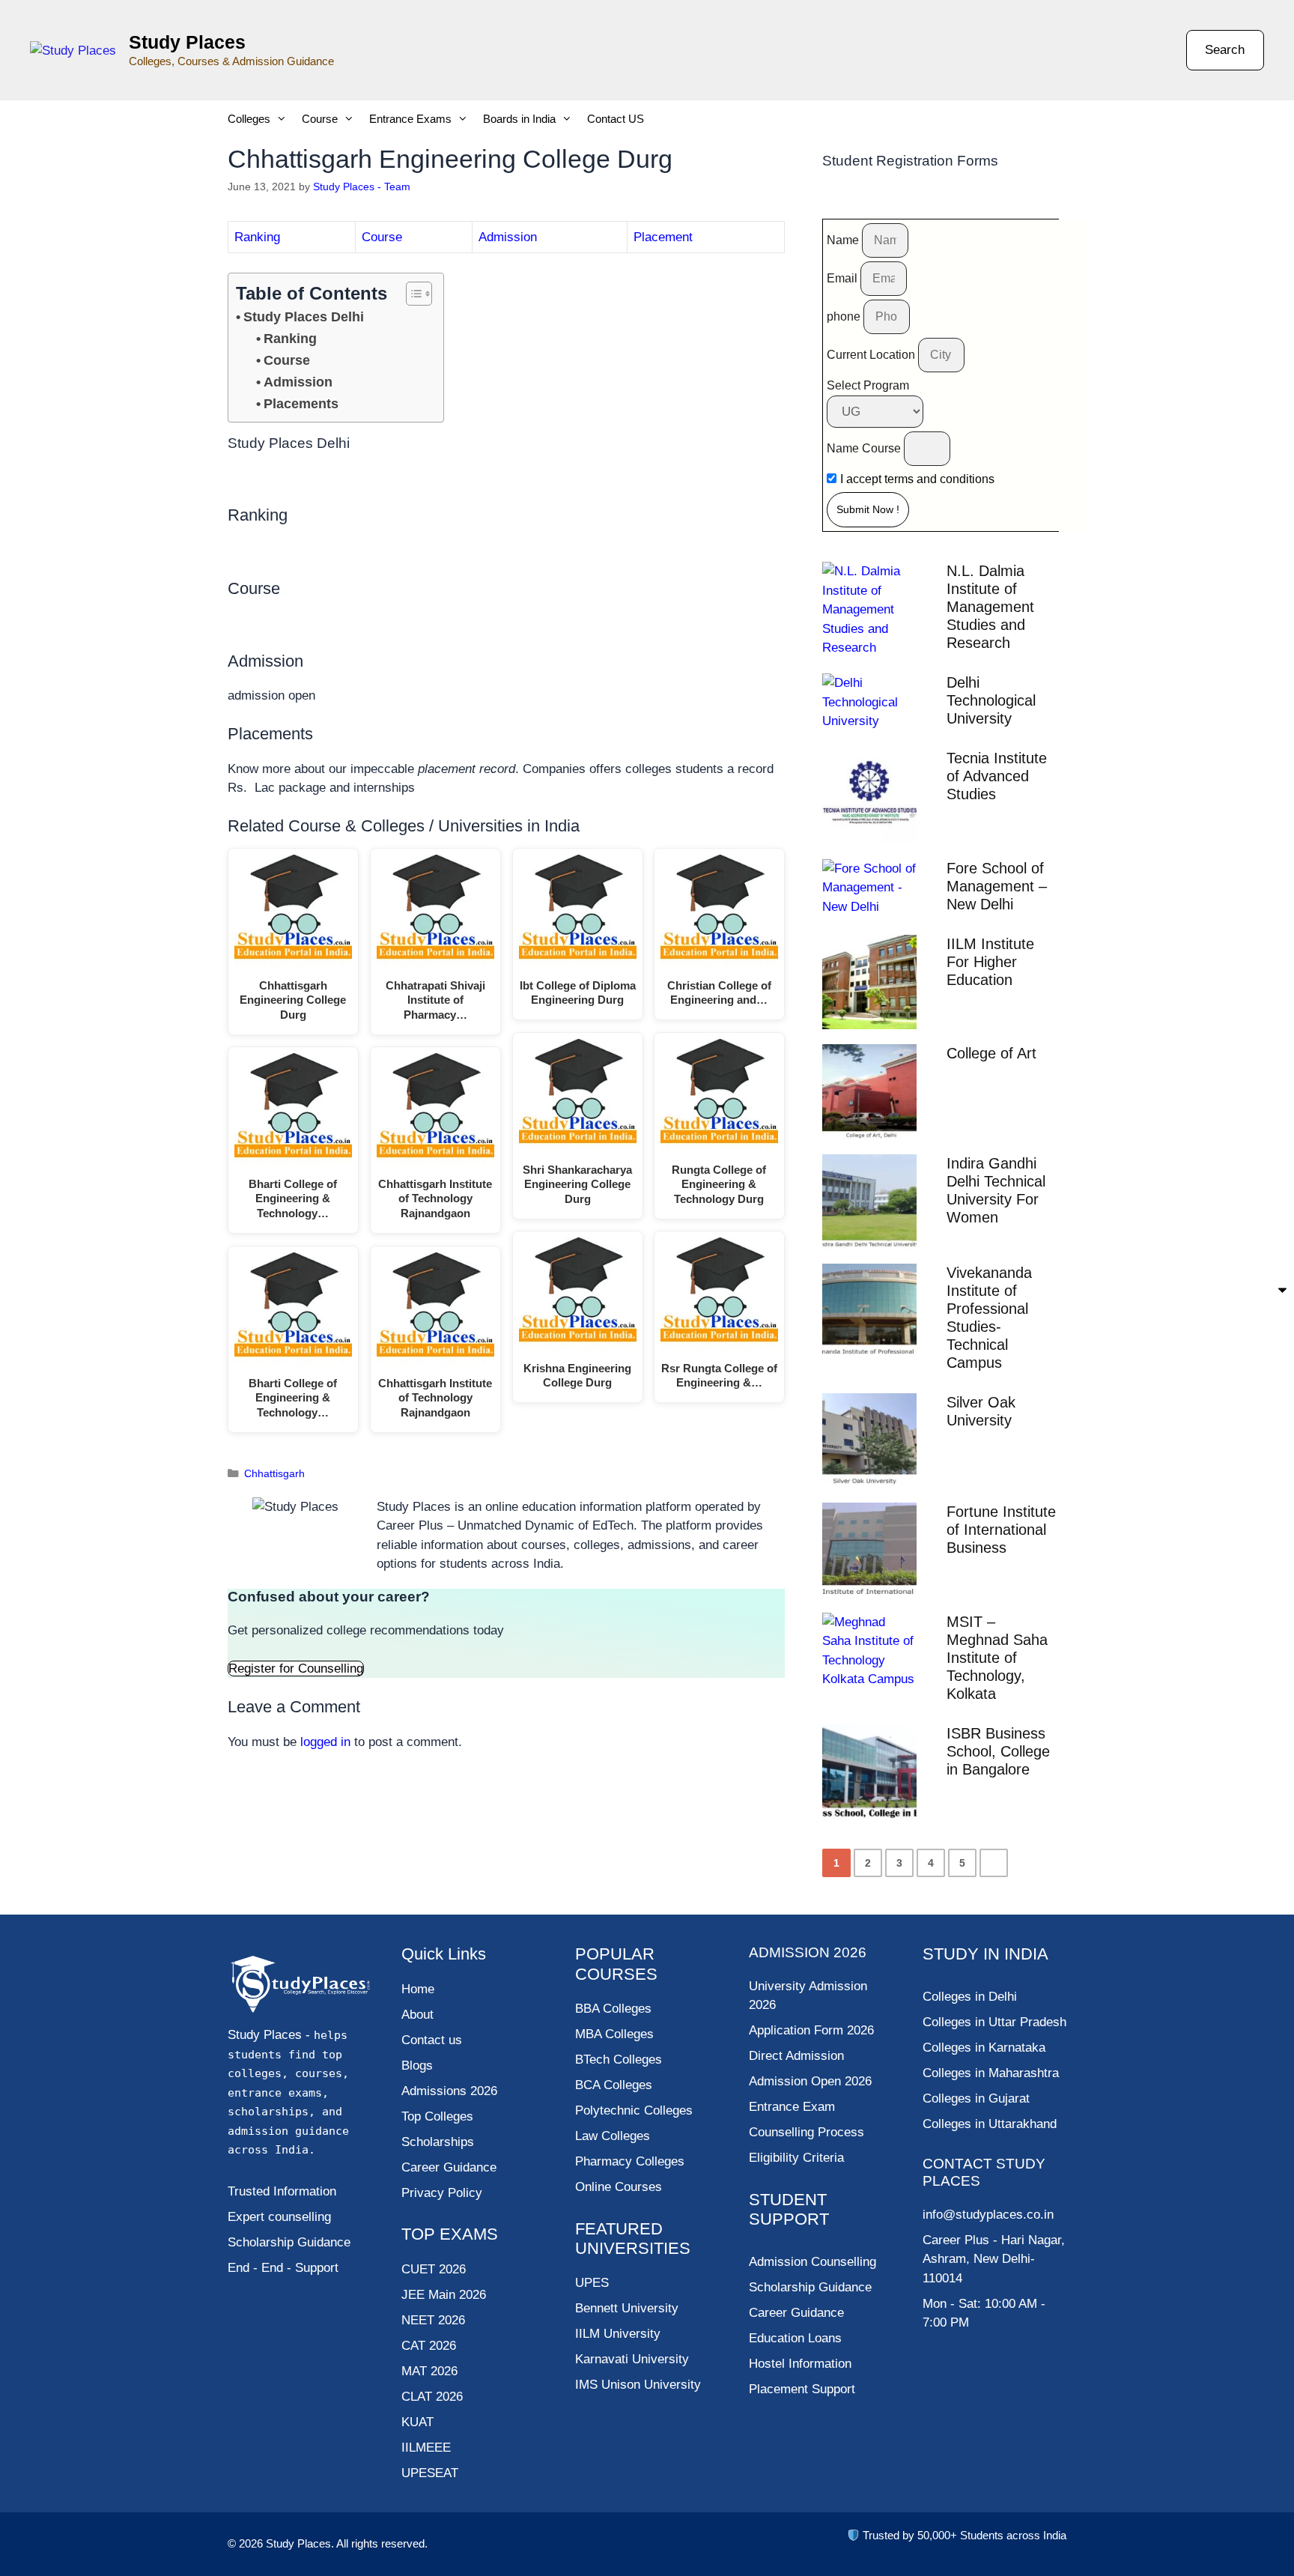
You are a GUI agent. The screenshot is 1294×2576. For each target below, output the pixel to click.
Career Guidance (796, 2313)
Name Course (865, 448)
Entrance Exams (410, 119)
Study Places (187, 42)
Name (844, 240)
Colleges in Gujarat (976, 2098)
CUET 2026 (434, 2269)
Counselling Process (807, 2132)
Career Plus (956, 2240)
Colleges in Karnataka (984, 2048)
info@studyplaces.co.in (988, 2215)
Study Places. (301, 2543)
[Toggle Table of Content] (411, 294)
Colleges (249, 119)
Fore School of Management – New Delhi (997, 886)
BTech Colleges (619, 2060)
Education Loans (795, 2338)
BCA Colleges (614, 2085)
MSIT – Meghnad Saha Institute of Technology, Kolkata (997, 1658)
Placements (301, 404)
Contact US (616, 119)
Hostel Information (800, 2364)
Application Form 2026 (811, 2030)
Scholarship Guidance (810, 2287)
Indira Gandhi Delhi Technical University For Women (996, 1190)
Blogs (417, 2066)
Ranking (257, 237)
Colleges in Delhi (970, 1997)
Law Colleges (613, 2136)
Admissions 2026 (449, 2091)
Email (844, 278)
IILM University (618, 2334)
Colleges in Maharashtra (991, 2073)
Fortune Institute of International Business (1001, 1530)
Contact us (432, 2040)
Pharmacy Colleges (630, 2161)
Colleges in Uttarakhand (990, 2124)
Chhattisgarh (274, 1473)
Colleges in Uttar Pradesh (994, 2022)
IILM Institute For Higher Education (990, 962)
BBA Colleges (613, 2009)
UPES (592, 2283)
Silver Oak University (981, 1411)
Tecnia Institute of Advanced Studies (997, 776)
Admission (508, 237)
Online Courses (619, 2187)
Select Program (868, 385)
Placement (663, 237)
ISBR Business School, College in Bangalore (998, 1751)
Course (320, 119)
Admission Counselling (812, 2262)
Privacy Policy (442, 2193)
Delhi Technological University (991, 700)
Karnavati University (632, 2359)
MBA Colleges (614, 2034)
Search (1225, 50)
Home (418, 1989)
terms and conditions (939, 479)
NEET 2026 (433, 2320)
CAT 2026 (429, 2346)
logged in (325, 1742)
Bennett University (627, 2308)
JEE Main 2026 (444, 2295)
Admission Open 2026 (810, 2081)
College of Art (991, 1053)
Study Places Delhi (304, 317)
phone (845, 316)
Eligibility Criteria (796, 2158)
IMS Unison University (638, 2385)
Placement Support (802, 2389)
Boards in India (519, 119)
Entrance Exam (792, 2107)
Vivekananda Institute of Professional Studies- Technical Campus (989, 1318)
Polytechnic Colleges (634, 2110)
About (417, 2015)
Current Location (872, 355)
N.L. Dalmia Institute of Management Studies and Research (990, 607)
